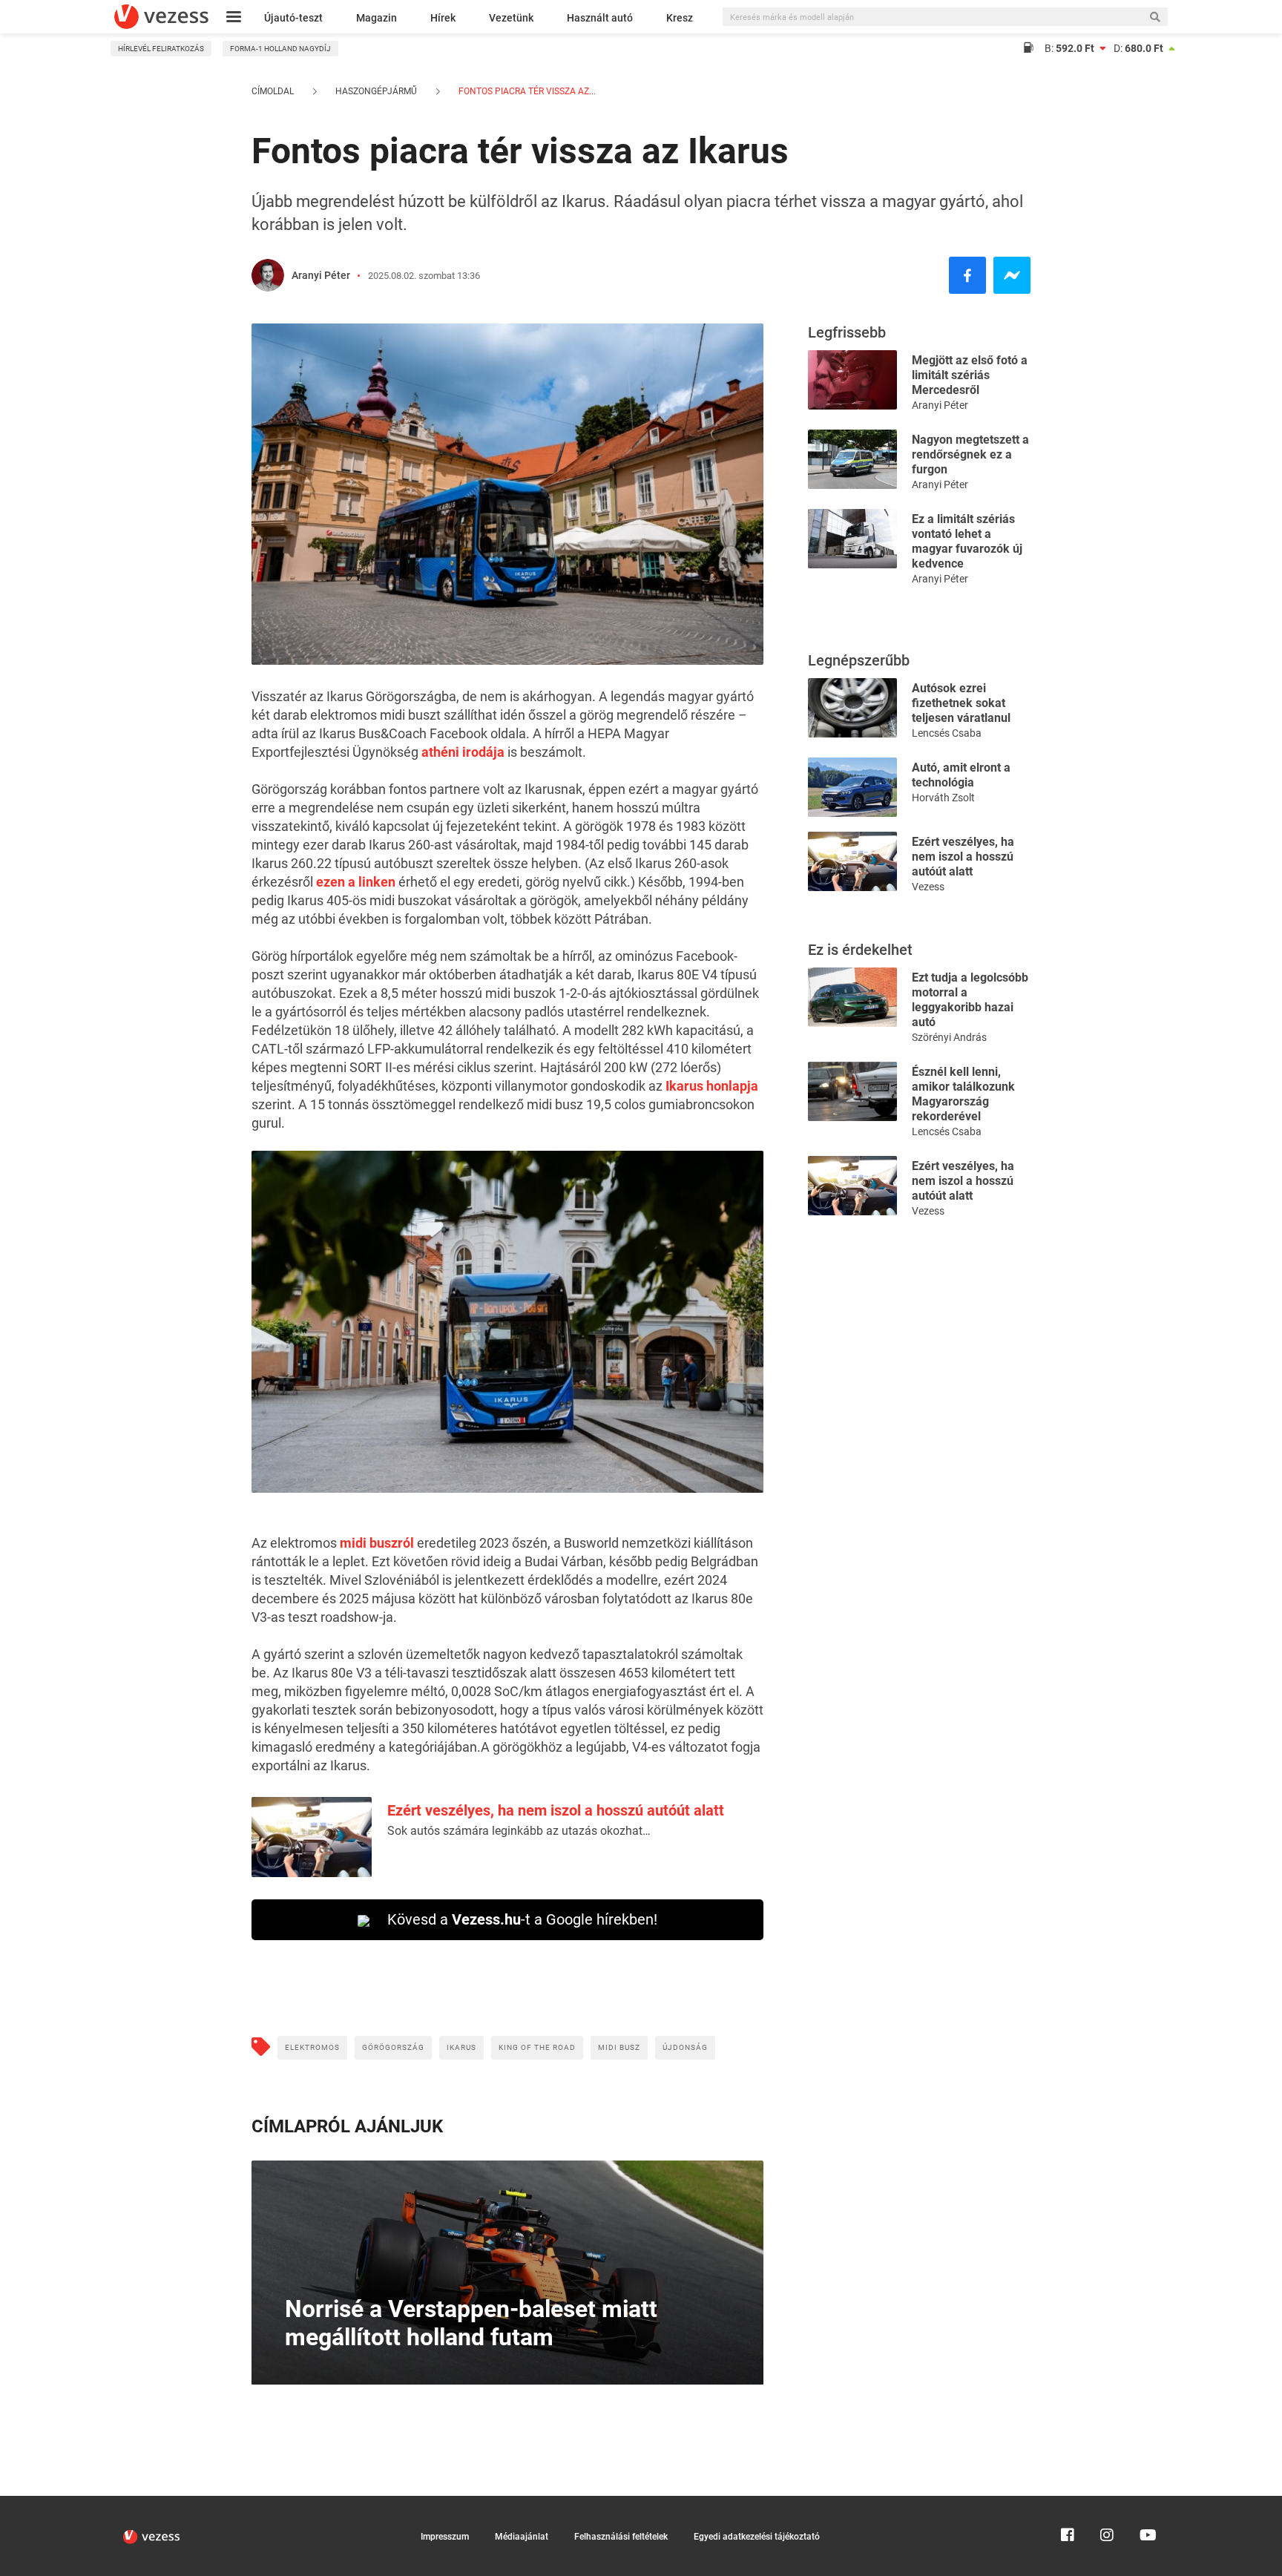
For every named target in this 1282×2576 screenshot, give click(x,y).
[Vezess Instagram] (1107, 2503)
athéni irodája (463, 752)
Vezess (928, 887)
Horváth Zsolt (943, 798)
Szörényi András (949, 1037)
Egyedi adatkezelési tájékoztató (757, 2537)
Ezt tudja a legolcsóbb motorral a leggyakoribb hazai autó (970, 1000)
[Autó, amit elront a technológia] (852, 786)
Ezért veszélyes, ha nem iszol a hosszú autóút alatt (556, 1810)
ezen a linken (356, 882)
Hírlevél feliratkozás (161, 49)
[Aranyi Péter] (268, 275)
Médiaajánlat (522, 2537)
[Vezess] (161, 17)
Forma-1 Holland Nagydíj (280, 49)
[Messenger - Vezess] (1012, 275)
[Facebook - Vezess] (967, 275)
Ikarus (461, 2047)
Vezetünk (511, 18)
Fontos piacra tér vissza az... (526, 91)
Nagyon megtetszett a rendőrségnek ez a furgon (970, 454)
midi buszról (377, 1543)
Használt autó (600, 18)
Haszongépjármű (376, 91)
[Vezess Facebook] (1068, 2503)
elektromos (312, 2047)
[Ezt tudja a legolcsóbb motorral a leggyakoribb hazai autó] (852, 996)
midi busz (619, 2047)
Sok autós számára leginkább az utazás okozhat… (519, 1831)
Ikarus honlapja (712, 1086)
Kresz (680, 18)
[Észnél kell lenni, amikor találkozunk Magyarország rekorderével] (852, 1090)
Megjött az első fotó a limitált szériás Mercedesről (970, 375)
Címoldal (273, 91)
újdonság (685, 2047)
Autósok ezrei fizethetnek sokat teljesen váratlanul (961, 703)
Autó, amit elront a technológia (961, 775)
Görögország (393, 2047)
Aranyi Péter (321, 275)
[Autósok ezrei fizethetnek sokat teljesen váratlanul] (852, 707)
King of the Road (537, 2047)
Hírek (443, 18)
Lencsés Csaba (947, 733)
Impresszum (445, 2537)
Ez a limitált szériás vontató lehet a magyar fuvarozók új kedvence (967, 541)
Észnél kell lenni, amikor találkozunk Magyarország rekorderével (963, 1094)
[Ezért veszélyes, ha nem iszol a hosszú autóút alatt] (852, 860)
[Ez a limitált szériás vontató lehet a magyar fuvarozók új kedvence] (852, 538)
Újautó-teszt (293, 18)
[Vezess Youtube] (1146, 2503)
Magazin (377, 18)
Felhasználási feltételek (621, 2537)
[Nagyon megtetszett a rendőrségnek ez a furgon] (852, 458)
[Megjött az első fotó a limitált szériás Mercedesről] (852, 379)
